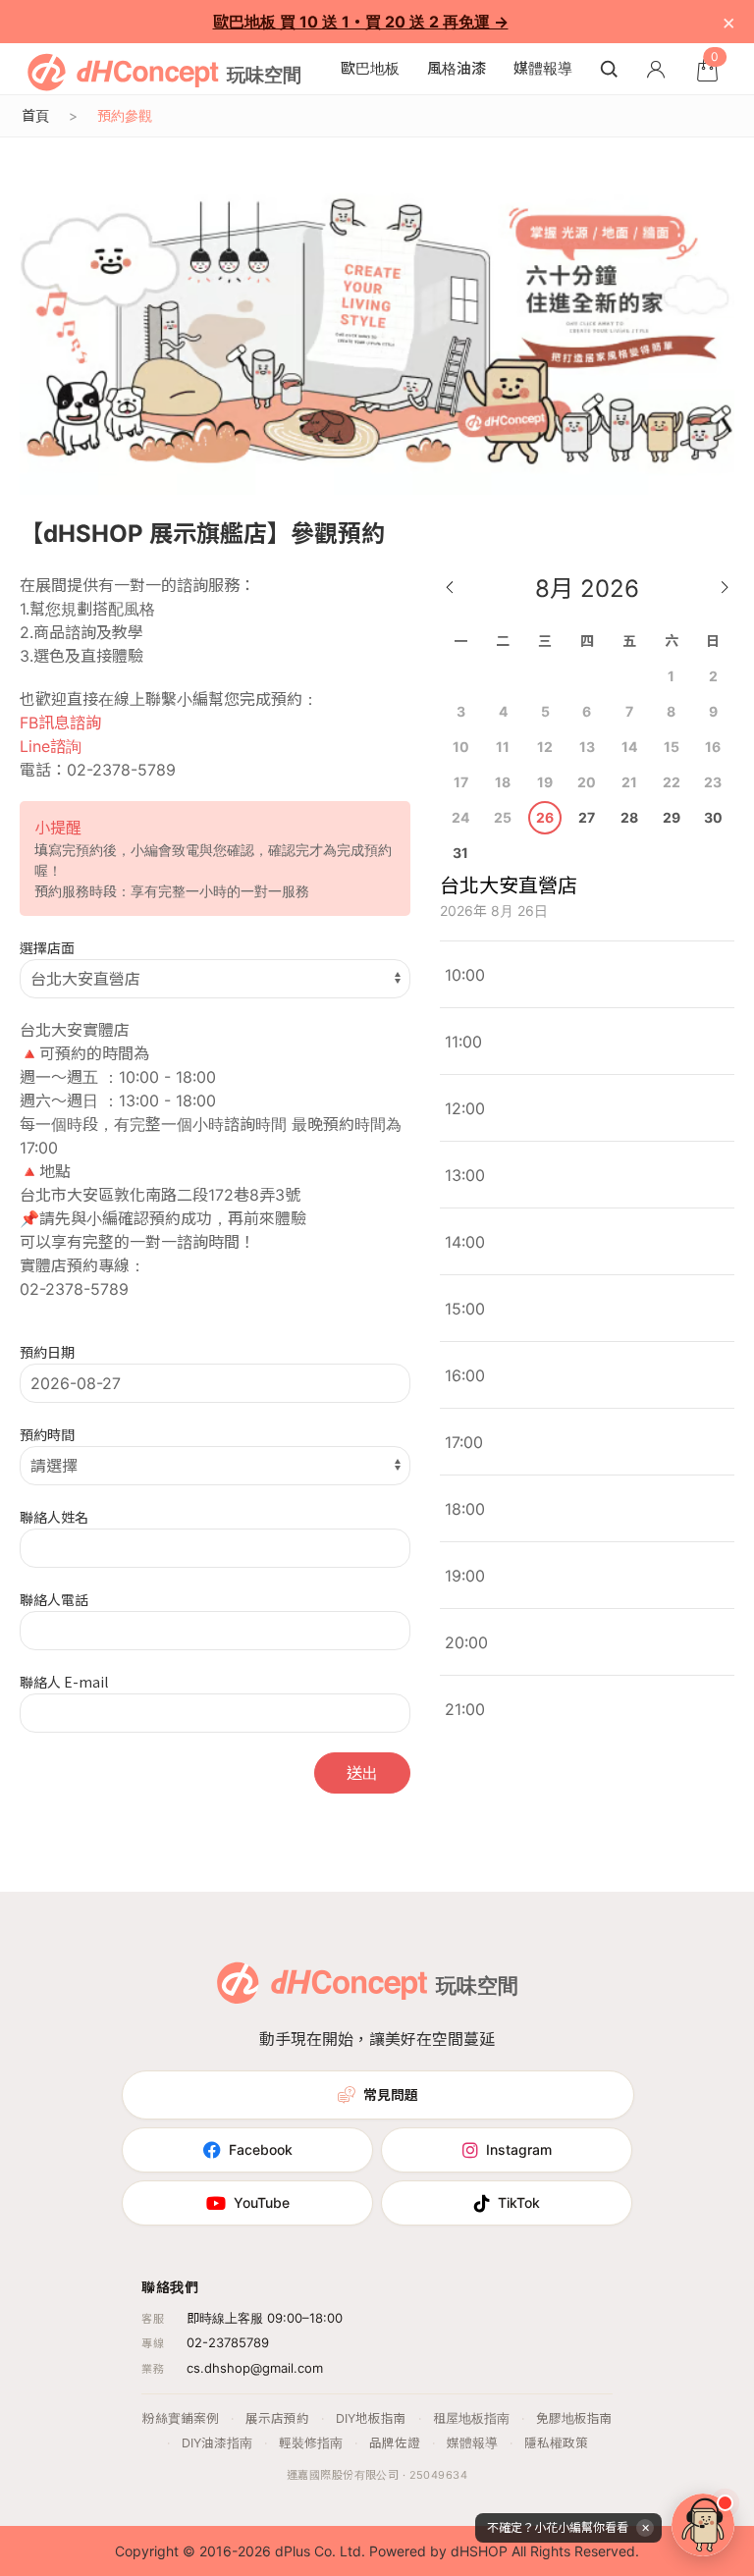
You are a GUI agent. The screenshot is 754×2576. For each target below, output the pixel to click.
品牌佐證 (395, 2443)
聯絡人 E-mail (64, 1682)
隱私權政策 (556, 2443)
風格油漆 (457, 68)
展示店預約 (277, 2418)
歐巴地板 (370, 68)
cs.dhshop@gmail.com (255, 2368)
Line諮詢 (51, 746)
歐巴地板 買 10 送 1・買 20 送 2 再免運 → (361, 22)
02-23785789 (228, 2342)
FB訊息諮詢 (60, 723)
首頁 (35, 115)
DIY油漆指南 (217, 2443)
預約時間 (47, 1434)
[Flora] (703, 2525)
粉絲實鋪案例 (181, 2418)
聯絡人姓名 (54, 1517)
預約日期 (47, 1352)
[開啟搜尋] (609, 69)
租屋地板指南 (471, 2418)
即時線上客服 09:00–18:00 (265, 2318)
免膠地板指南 (574, 2418)
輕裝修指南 (311, 2443)
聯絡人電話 (54, 1599)
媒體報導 (543, 68)
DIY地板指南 (371, 2418)
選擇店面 (47, 947)
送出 (362, 1773)
